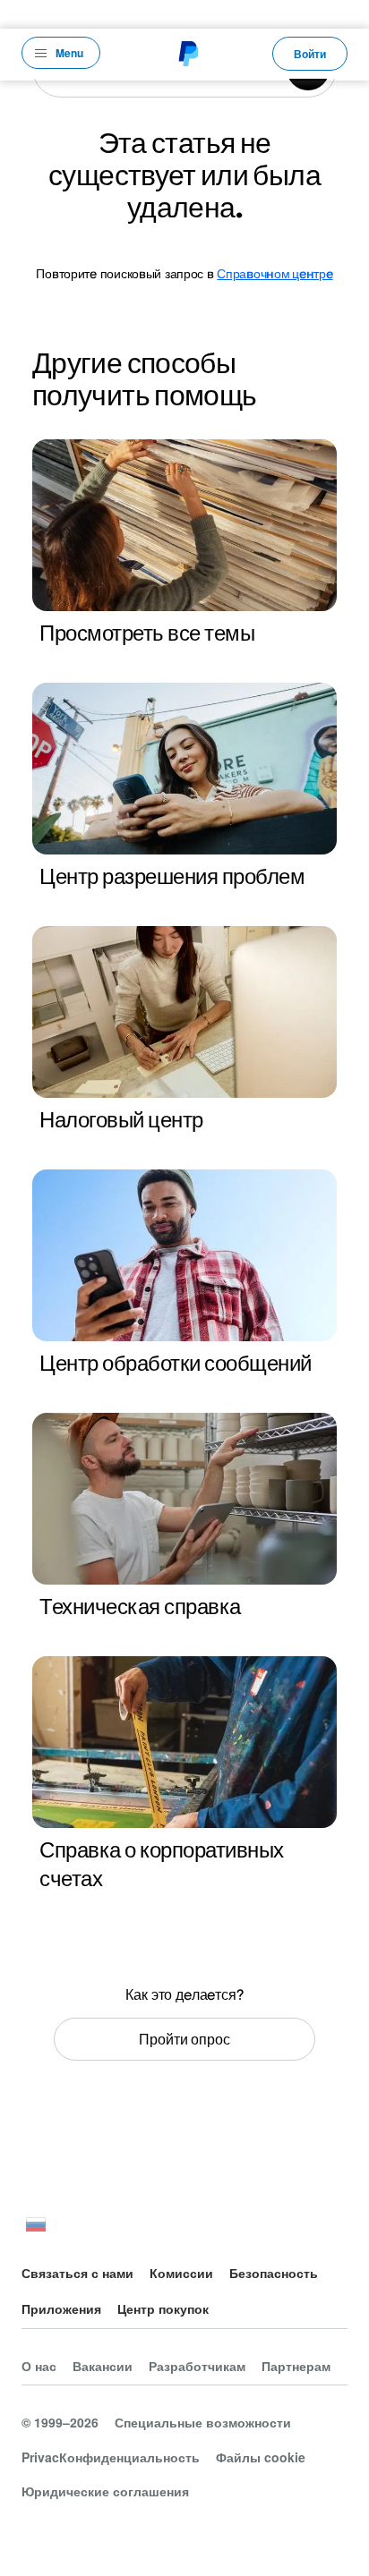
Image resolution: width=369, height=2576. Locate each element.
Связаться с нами (77, 2273)
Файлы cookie (261, 2457)
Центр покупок (163, 2308)
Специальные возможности (203, 2422)
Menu (69, 53)
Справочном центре (275, 273)
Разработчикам (197, 2366)
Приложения (61, 2308)
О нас (39, 2366)
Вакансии (103, 2366)
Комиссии (181, 2273)
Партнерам (296, 2366)
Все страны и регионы (36, 2227)
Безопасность (274, 2273)
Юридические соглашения (105, 2491)
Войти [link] (310, 54)
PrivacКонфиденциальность (111, 2457)
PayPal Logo (186, 53)
